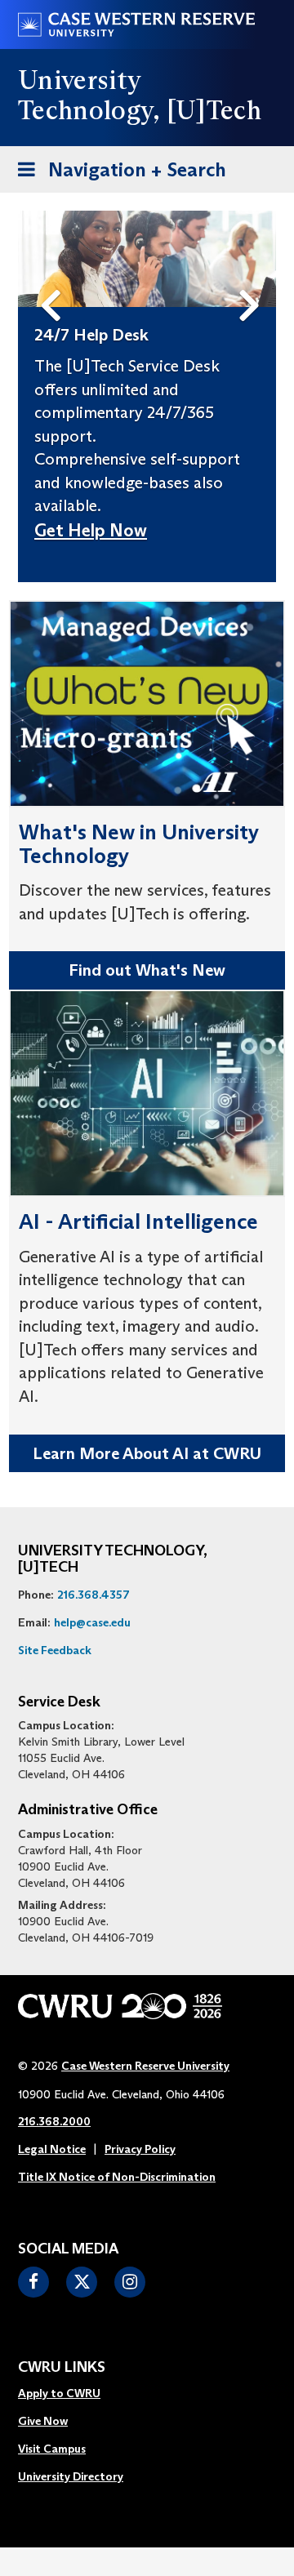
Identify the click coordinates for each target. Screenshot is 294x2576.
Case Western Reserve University (145, 2066)
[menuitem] (71, 2394)
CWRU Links (62, 2368)
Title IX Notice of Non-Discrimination (117, 2177)
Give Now (43, 2421)
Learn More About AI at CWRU (147, 1453)
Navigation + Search (117, 175)
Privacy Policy (140, 2149)
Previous (54, 278)
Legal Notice (52, 2149)
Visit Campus (52, 2449)
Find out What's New (147, 970)
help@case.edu (92, 1622)
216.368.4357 (94, 1595)
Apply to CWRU (59, 2393)
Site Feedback (55, 1650)
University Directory (71, 2476)
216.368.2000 (54, 2121)
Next (254, 278)
